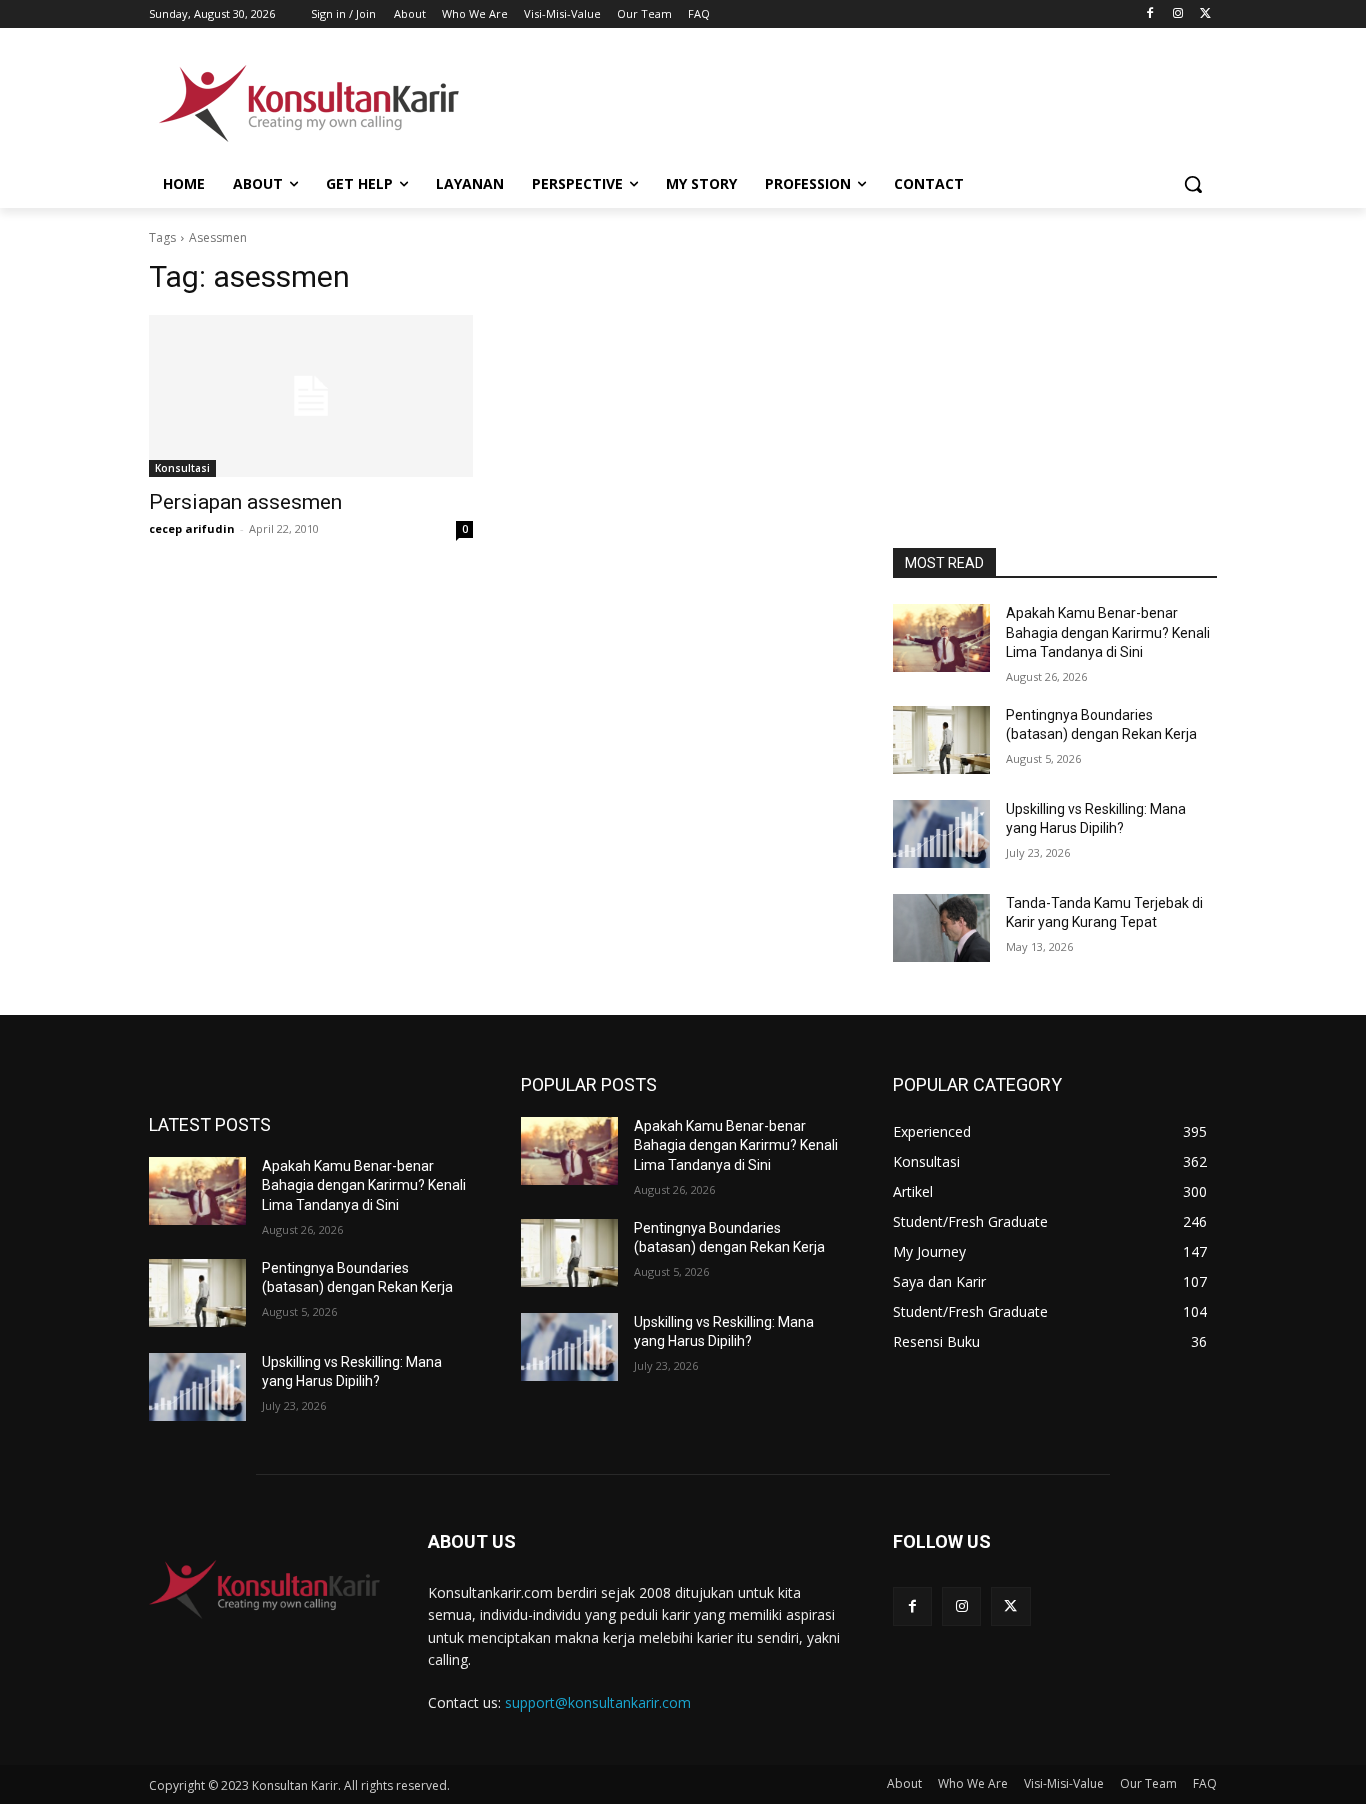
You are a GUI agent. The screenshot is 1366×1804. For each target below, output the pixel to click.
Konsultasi (182, 468)
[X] (1205, 14)
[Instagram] (1177, 14)
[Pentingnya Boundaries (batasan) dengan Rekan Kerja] (941, 740)
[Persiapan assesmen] (311, 396)
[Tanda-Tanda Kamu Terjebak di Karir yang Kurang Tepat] (941, 928)
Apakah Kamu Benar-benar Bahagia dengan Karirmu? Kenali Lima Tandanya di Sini (1108, 632)
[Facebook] (1150, 14)
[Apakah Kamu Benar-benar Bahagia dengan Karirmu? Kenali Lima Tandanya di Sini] (941, 638)
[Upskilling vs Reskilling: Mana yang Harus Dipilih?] (941, 834)
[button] (1193, 184)
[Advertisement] (833, 101)
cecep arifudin (192, 528)
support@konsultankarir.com (598, 1702)
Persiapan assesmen (245, 502)
